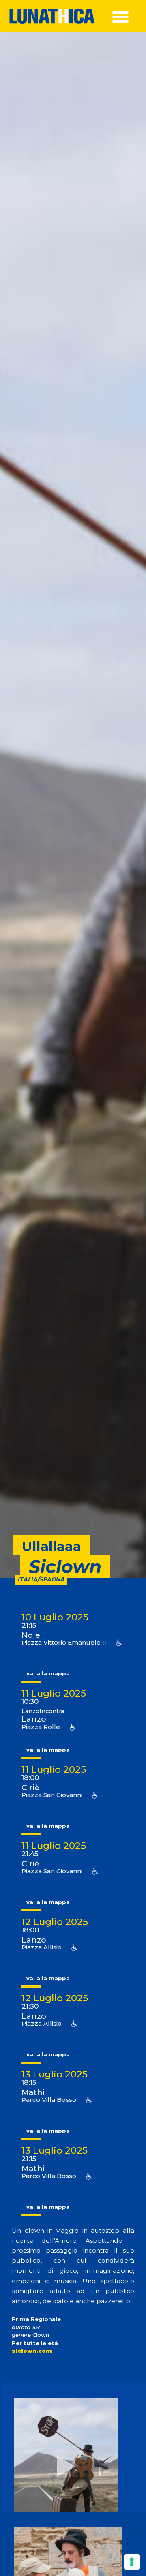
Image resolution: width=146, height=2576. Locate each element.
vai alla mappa (48, 1673)
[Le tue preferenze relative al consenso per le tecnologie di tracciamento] (132, 2562)
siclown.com (32, 2351)
